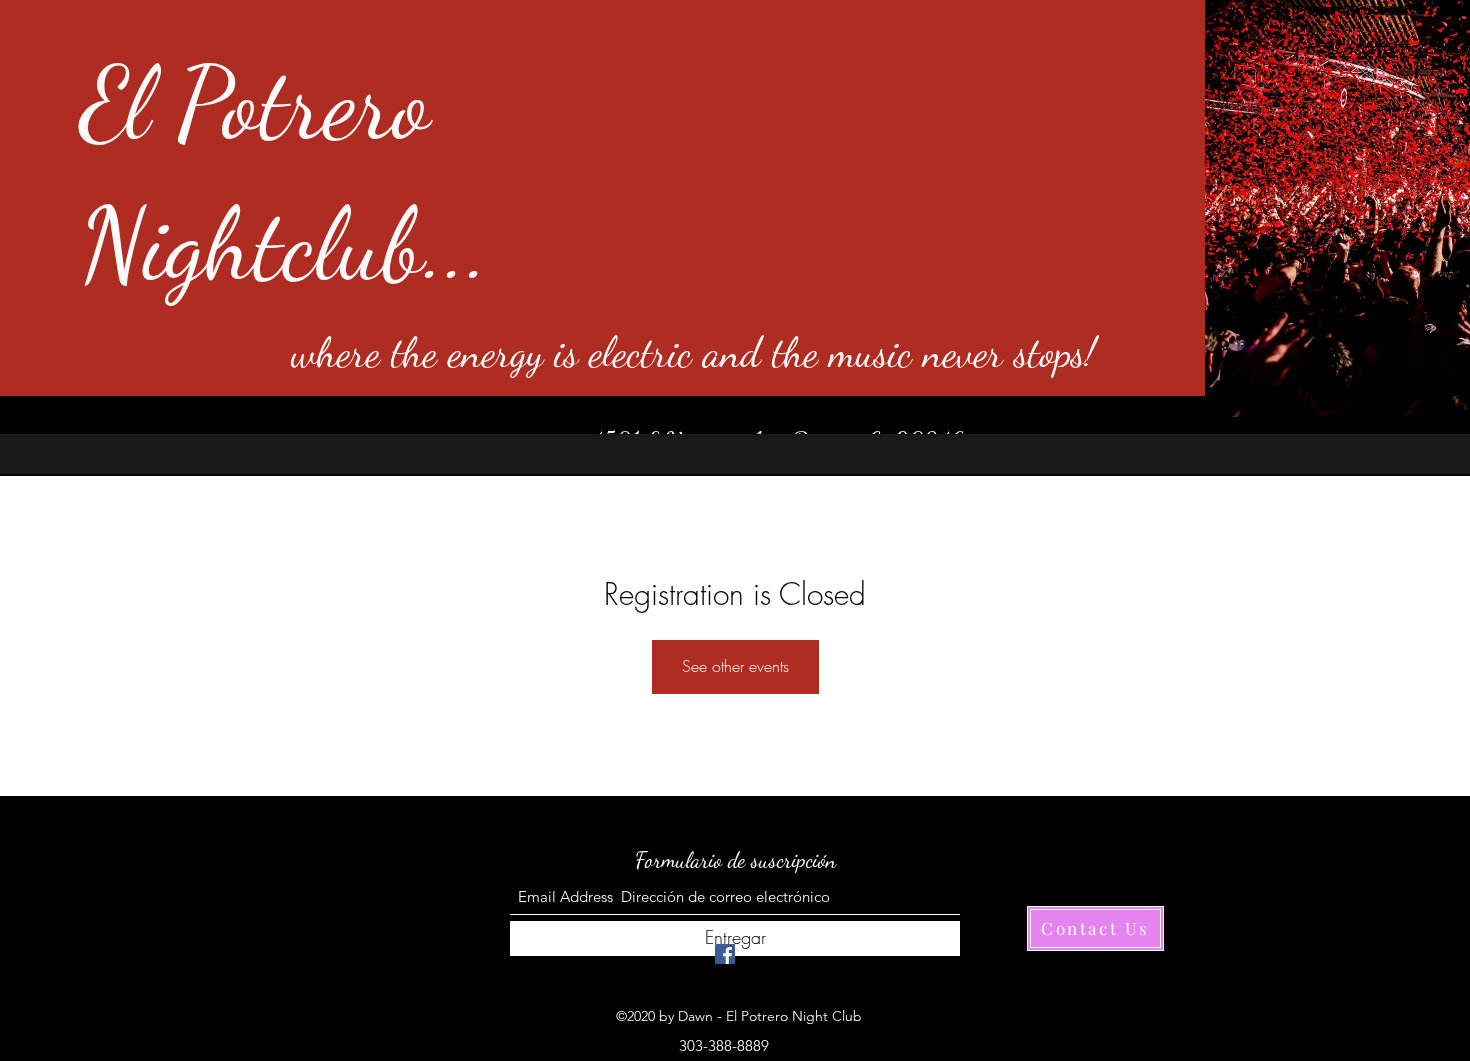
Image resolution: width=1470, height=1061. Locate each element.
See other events (735, 666)
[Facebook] (725, 954)
